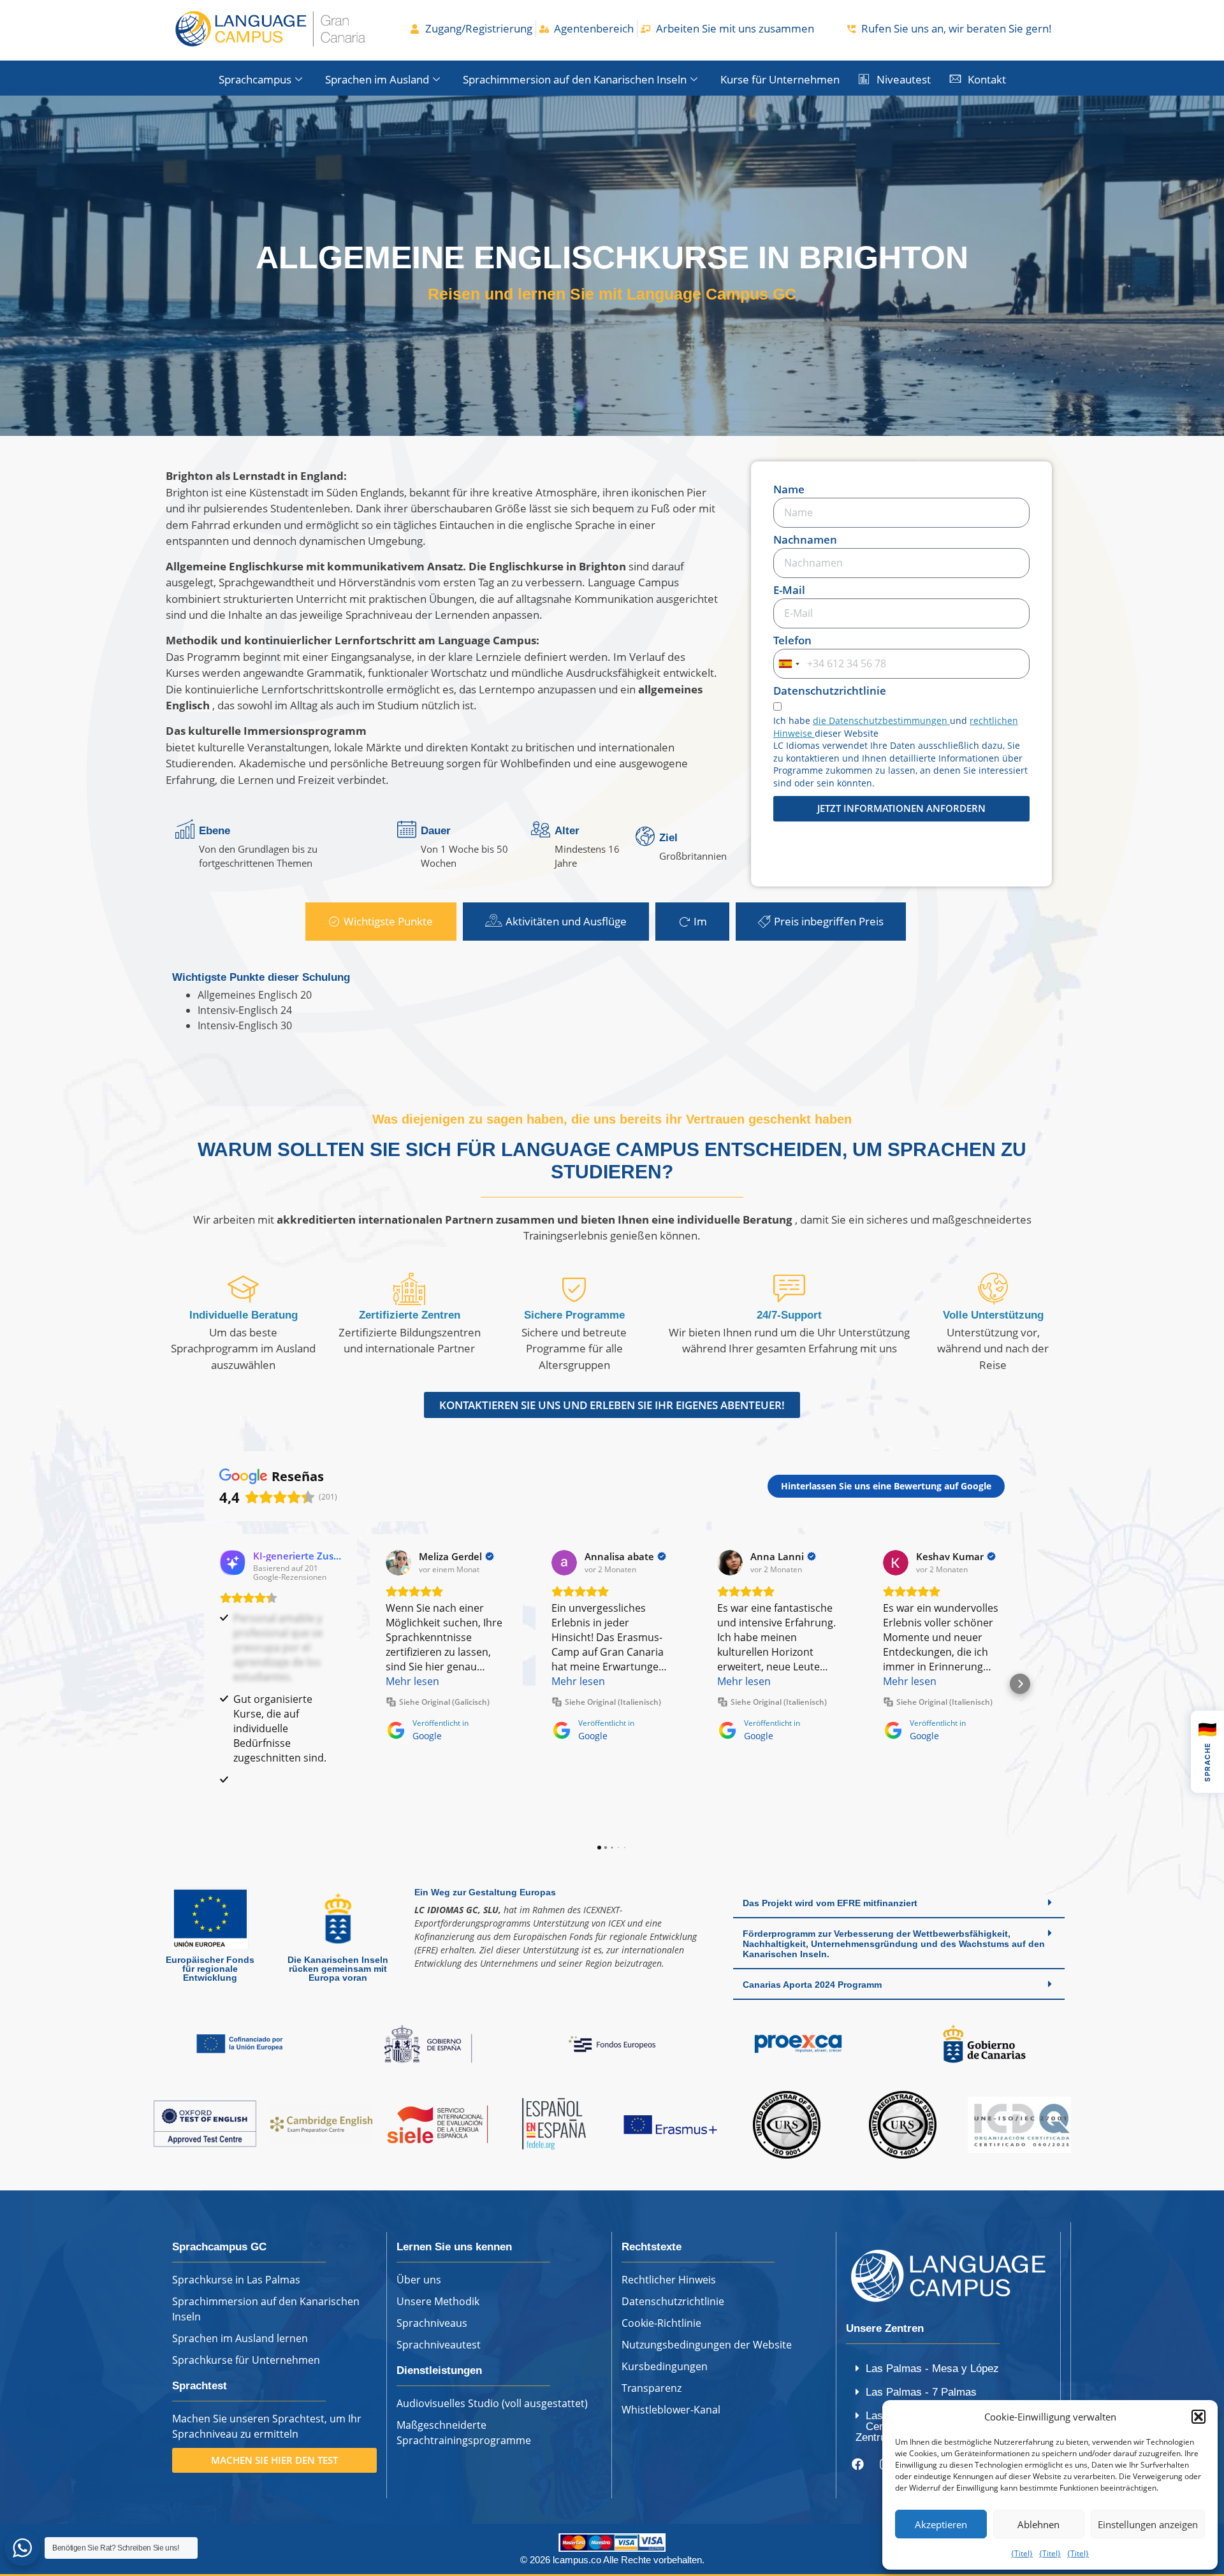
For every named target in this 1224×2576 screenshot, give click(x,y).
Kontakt (987, 79)
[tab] (381, 922)
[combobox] (789, 664)
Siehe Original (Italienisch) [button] (613, 1702)
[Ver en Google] (398, 1563)
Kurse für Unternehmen (780, 79)
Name (789, 490)
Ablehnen (1038, 2524)
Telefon (792, 641)
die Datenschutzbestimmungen (881, 720)
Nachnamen (805, 540)
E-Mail (789, 591)
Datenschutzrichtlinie (830, 691)
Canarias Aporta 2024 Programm (812, 1999)
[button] (1198, 2417)
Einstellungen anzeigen (1148, 2524)
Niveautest (904, 79)
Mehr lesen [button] (412, 1681)
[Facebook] (858, 2479)
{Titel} (1022, 2553)
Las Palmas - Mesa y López (932, 2383)
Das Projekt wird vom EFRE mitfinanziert (830, 1918)
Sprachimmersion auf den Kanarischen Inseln (575, 79)
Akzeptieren (941, 2524)
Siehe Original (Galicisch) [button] (444, 1702)
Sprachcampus (255, 79)
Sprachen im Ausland (377, 79)
